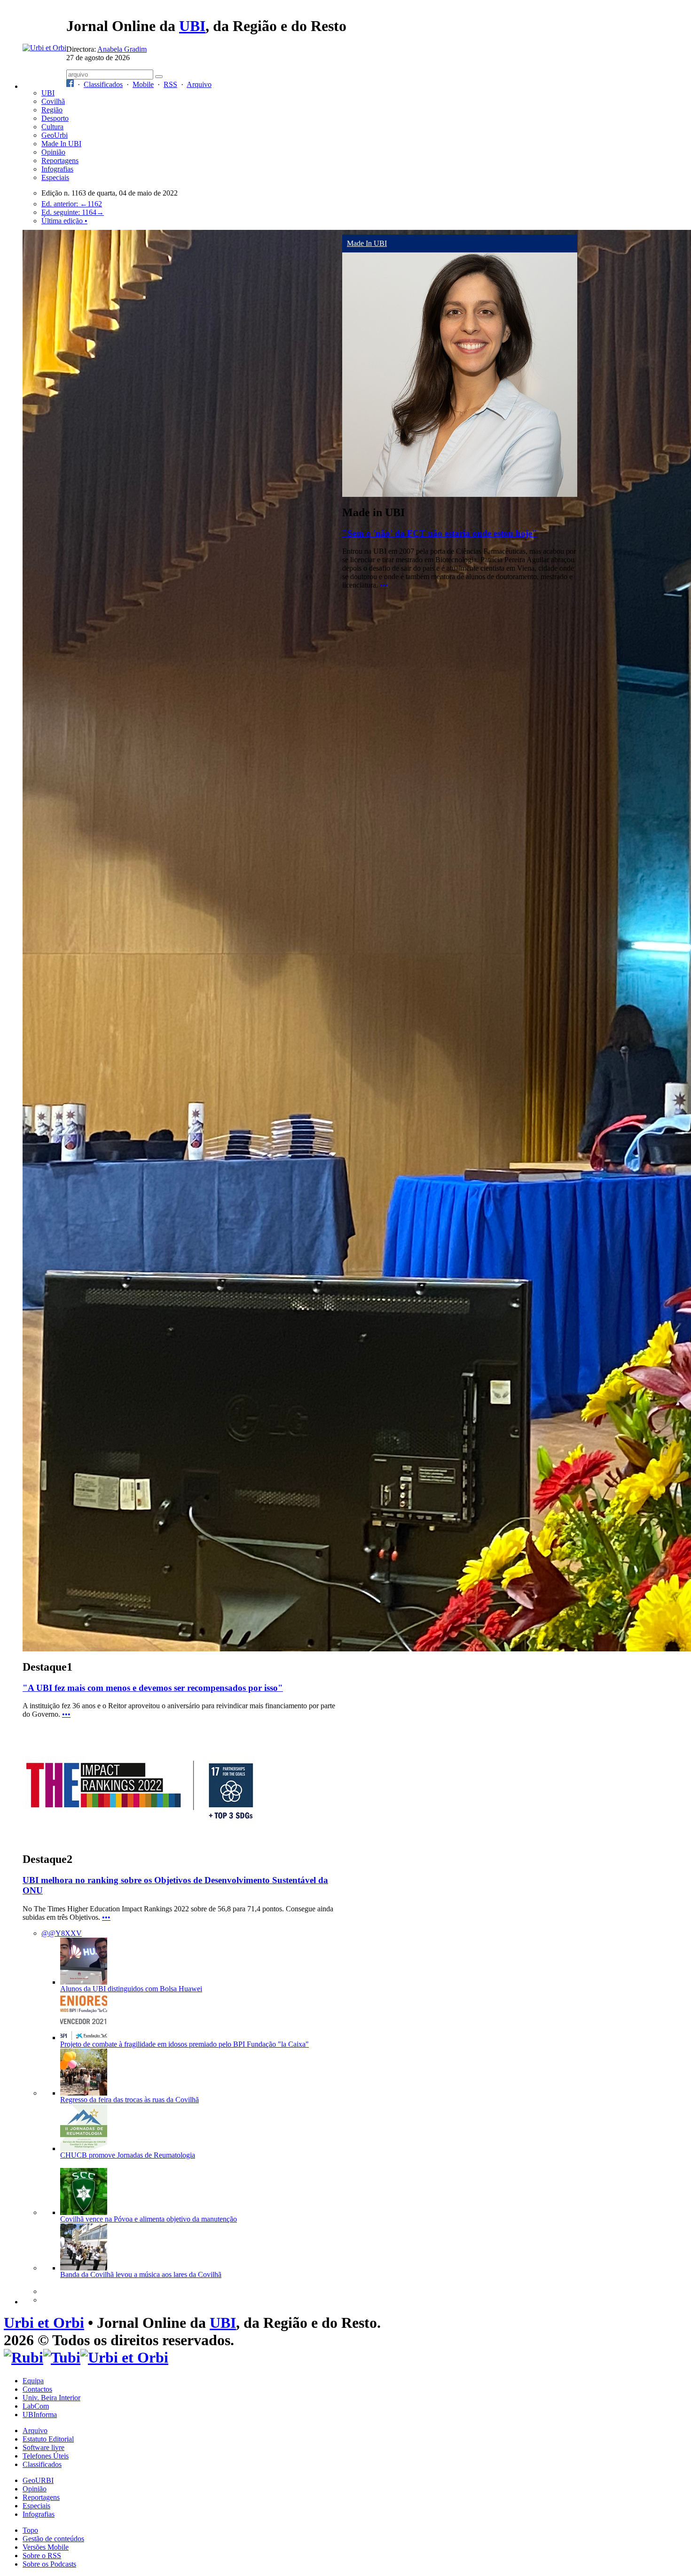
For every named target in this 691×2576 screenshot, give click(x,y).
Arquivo (199, 84)
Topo (30, 2530)
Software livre (43, 2447)
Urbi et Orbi (44, 2323)
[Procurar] (159, 77)
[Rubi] (24, 2357)
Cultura (52, 127)
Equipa (33, 2381)
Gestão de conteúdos (53, 2539)
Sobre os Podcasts (49, 2564)
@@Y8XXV (62, 1933)
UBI (192, 26)
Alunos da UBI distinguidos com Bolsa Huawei (131, 1989)
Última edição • (64, 221)
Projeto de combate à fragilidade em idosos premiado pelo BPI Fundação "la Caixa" (185, 2044)
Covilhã (53, 101)
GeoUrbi (55, 135)
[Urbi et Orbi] (124, 2357)
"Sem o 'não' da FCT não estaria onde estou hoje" (440, 533)
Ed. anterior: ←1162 (72, 204)
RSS (170, 84)
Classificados (103, 84)
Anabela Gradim (122, 49)
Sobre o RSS (42, 2556)
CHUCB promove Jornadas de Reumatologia (128, 2155)
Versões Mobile (46, 2547)
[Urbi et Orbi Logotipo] (44, 48)
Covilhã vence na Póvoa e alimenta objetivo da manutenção (149, 2219)
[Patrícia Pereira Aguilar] (460, 494)
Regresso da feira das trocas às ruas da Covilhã (130, 2100)
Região (52, 110)
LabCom (36, 2406)
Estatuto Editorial (48, 2439)
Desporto (55, 118)
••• (66, 1714)
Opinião (53, 152)
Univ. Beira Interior (51, 2398)
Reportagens (60, 161)
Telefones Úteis (46, 2456)
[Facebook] (70, 84)
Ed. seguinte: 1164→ (73, 212)
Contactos (37, 2389)
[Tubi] (62, 2357)
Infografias (57, 169)
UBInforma (40, 2415)
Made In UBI (61, 144)
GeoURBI (38, 2480)
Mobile (143, 84)
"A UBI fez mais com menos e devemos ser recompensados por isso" (153, 1688)
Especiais (55, 177)
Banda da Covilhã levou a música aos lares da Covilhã (141, 2274)
